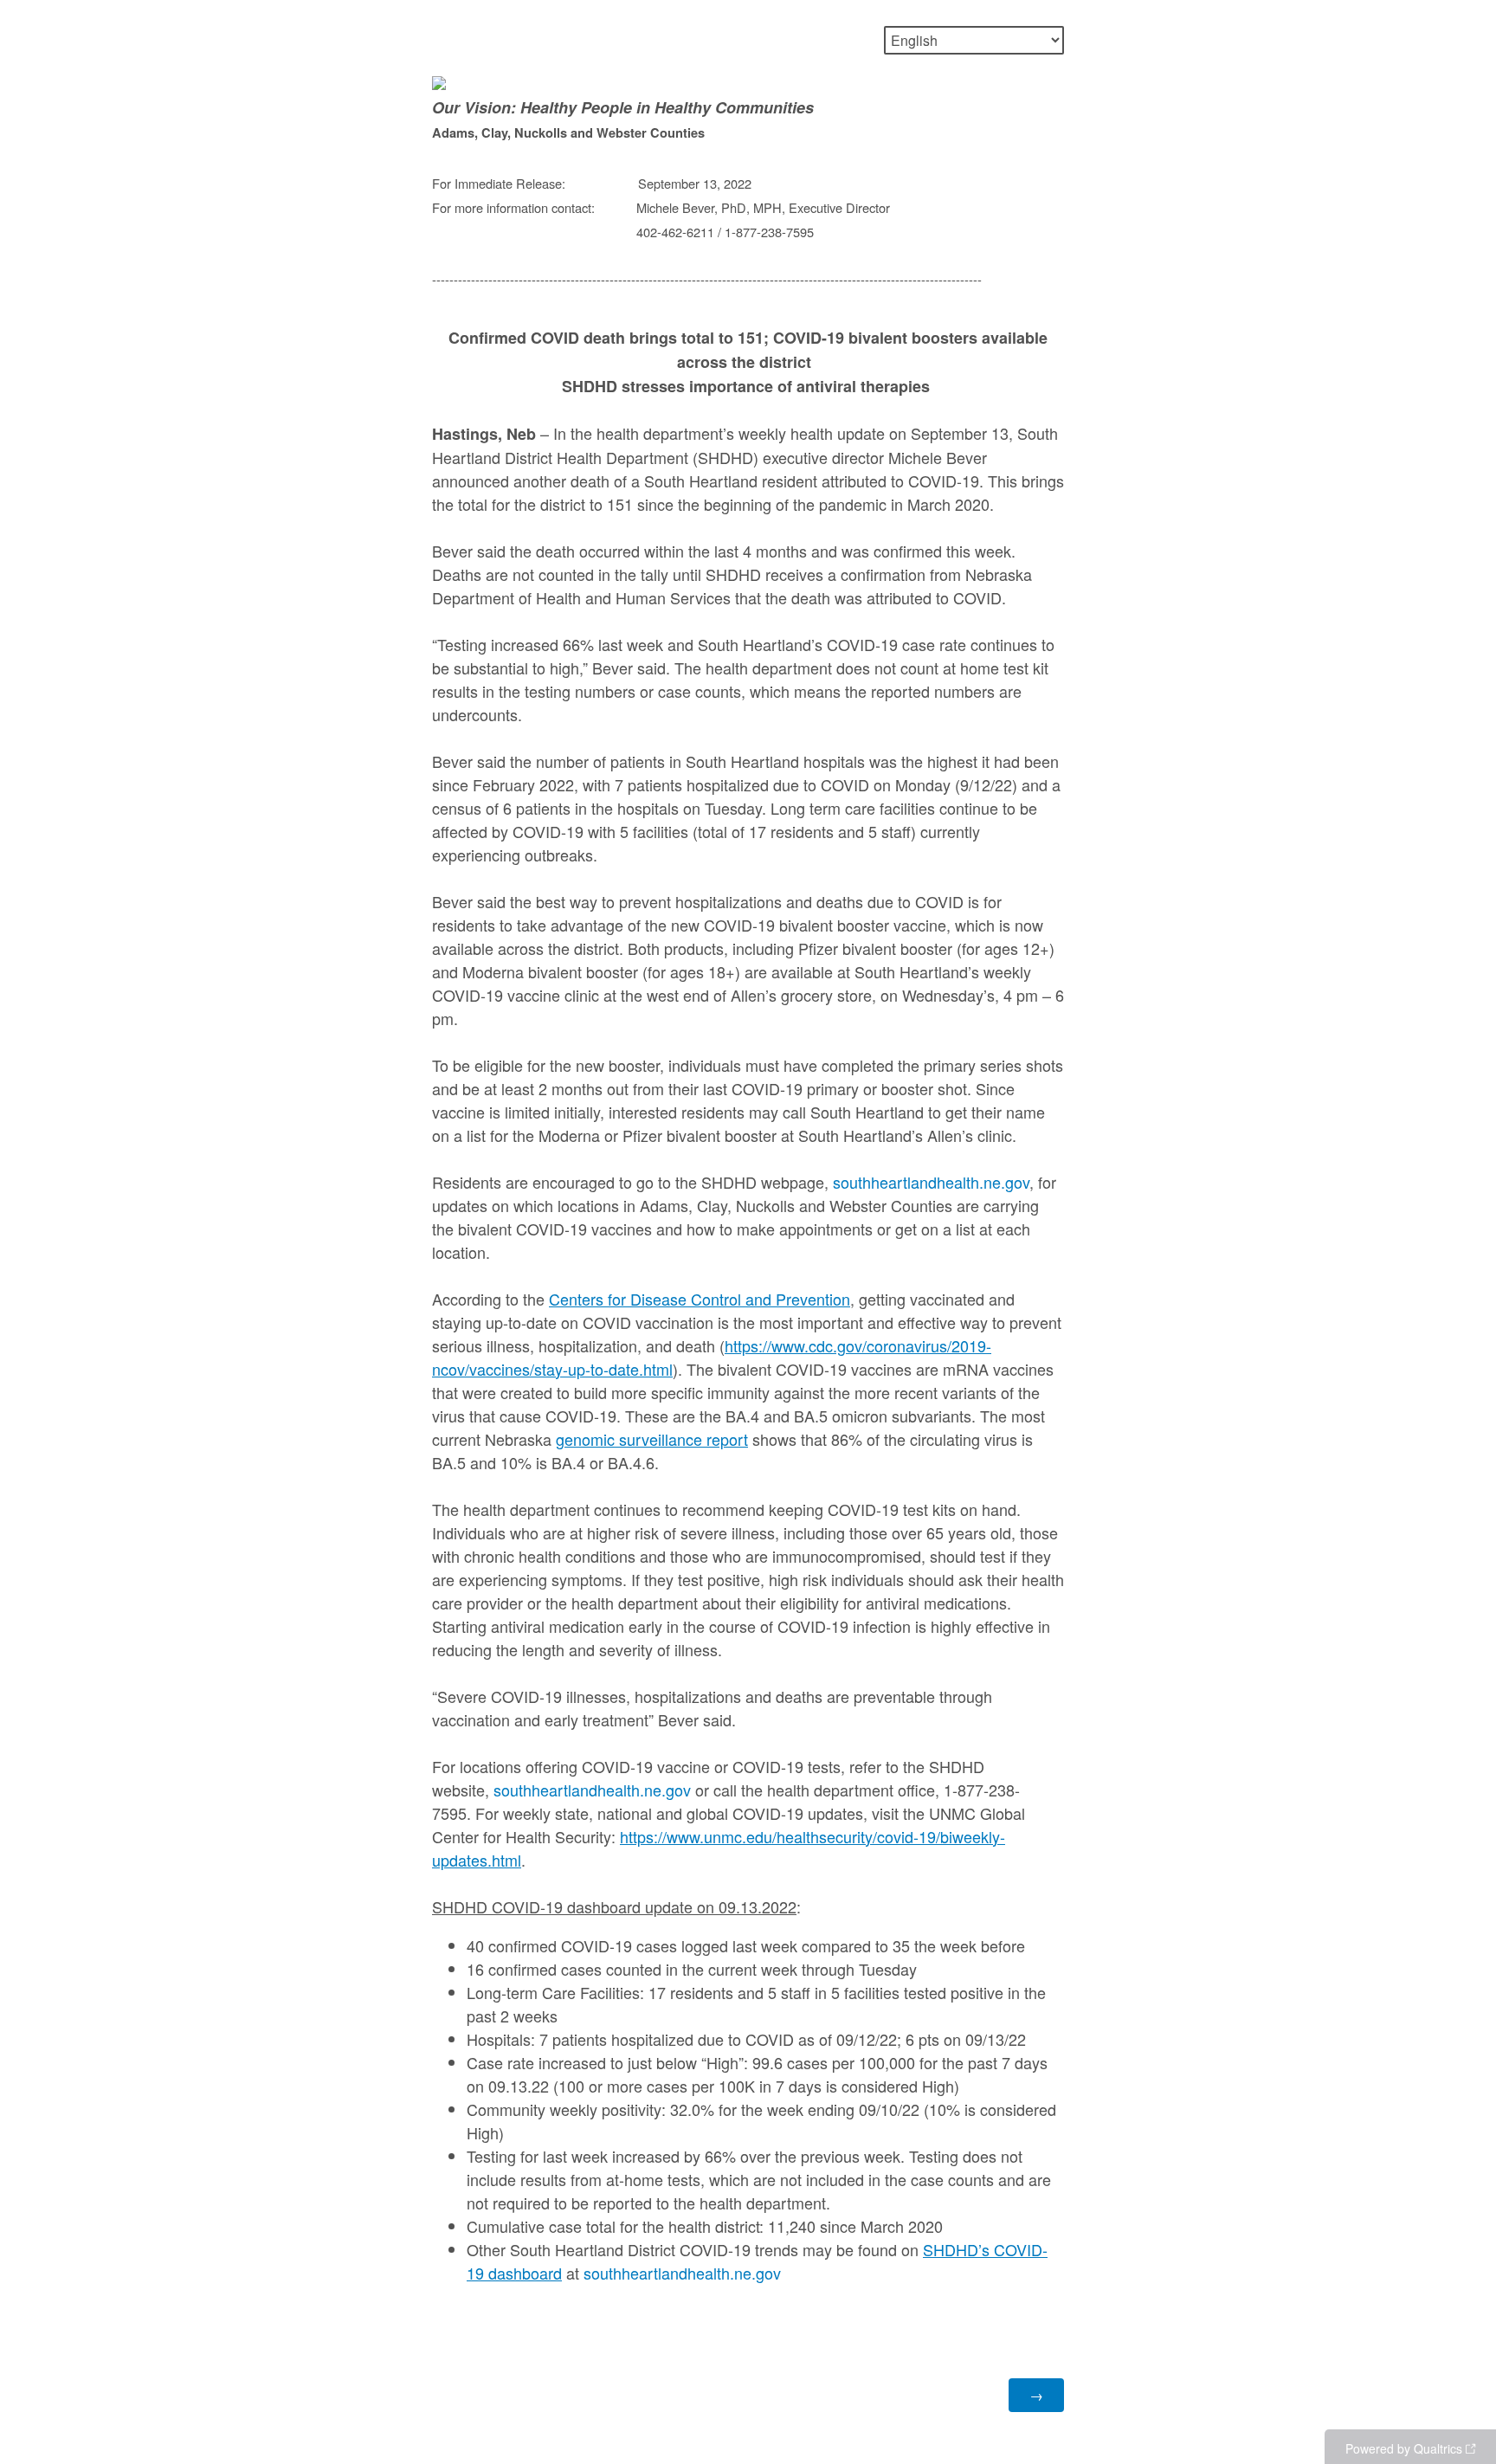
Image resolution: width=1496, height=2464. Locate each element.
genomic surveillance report (652, 1439)
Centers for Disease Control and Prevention (700, 1299)
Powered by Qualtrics (1404, 2448)
